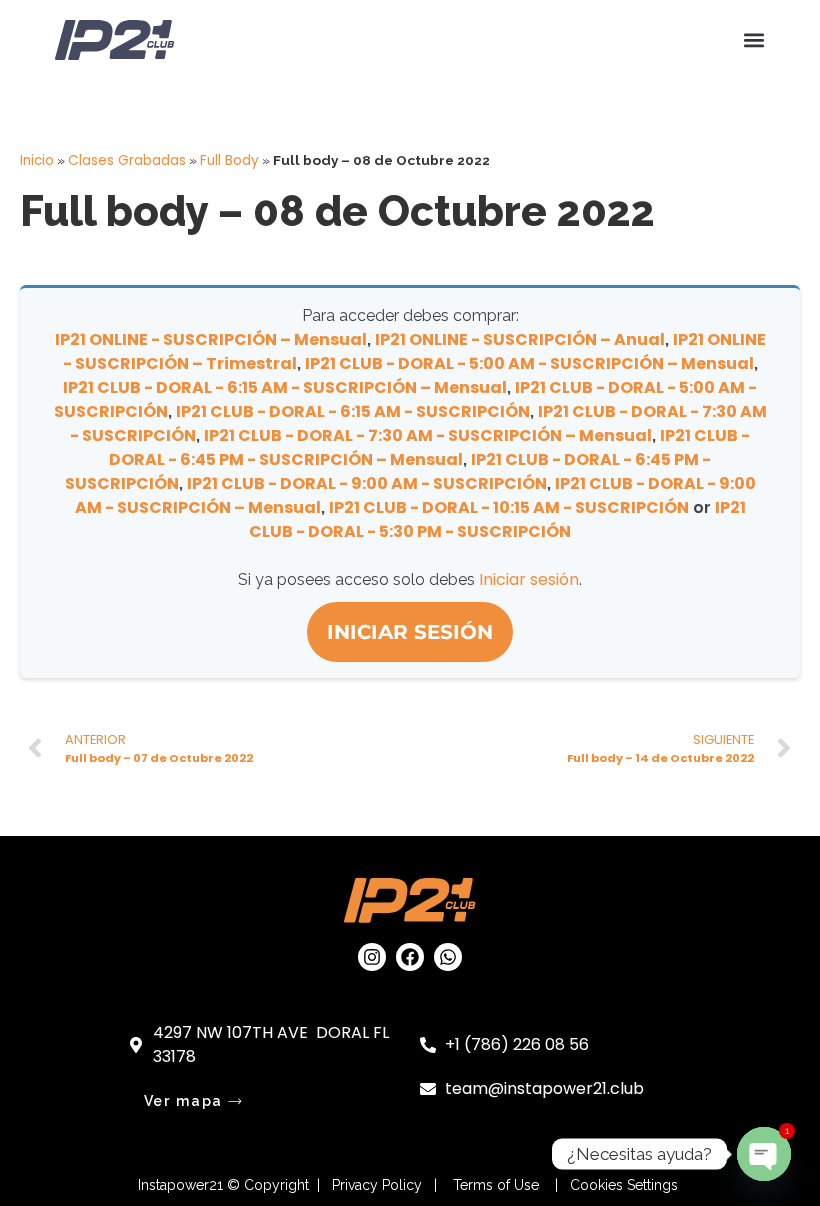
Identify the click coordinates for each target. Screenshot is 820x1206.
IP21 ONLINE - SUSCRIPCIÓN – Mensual (211, 339)
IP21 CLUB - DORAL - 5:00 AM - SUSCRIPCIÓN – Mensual (529, 363)
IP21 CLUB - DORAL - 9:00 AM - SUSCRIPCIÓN (367, 483)
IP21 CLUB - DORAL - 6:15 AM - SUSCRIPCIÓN (353, 411)
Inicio (37, 160)
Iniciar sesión (529, 579)
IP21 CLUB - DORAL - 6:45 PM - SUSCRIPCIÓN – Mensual (429, 447)
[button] (753, 40)
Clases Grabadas (127, 160)
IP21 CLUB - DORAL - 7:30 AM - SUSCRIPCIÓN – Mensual (428, 435)
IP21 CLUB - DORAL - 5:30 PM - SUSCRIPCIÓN (497, 519)
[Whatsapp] (448, 957)
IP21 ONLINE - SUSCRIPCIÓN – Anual (520, 339)
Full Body (229, 160)
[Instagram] (372, 957)
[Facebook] (410, 957)
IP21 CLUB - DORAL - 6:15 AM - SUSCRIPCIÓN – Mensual (285, 387)
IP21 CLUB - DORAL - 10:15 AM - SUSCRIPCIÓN (509, 507)
